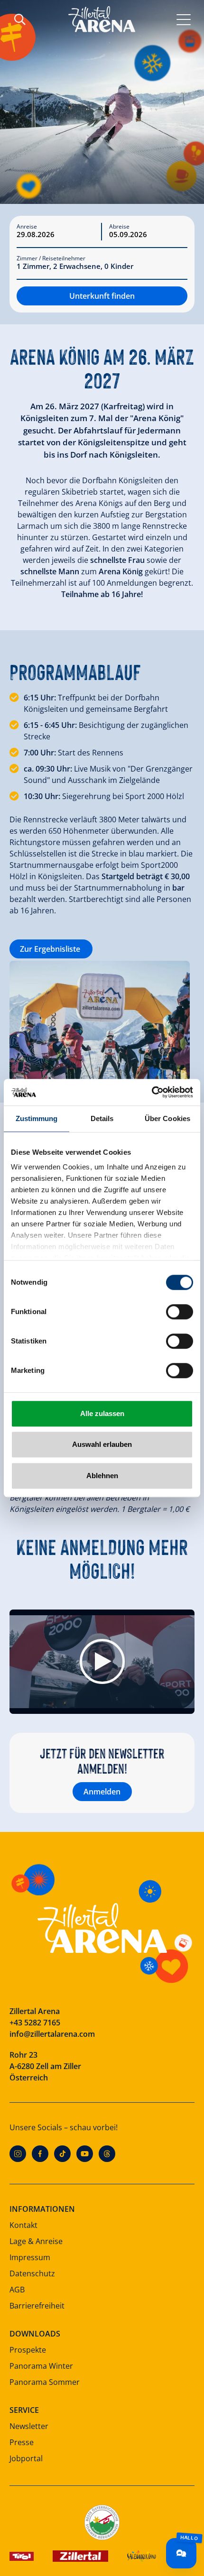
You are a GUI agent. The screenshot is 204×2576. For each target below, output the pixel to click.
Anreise (27, 227)
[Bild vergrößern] (100, 1021)
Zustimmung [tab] (37, 1118)
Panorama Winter (41, 2366)
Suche (20, 19)
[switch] (180, 1312)
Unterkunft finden (102, 296)
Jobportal (26, 2458)
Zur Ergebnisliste (51, 949)
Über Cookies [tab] (167, 1118)
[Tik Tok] (62, 2154)
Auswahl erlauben (102, 1444)
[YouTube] (85, 2154)
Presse (22, 2442)
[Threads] (107, 2154)
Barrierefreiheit (37, 2306)
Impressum (30, 2257)
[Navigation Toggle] (184, 19)
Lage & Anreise (36, 2241)
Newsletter (29, 2426)
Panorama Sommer (45, 2382)
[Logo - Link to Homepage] (102, 19)
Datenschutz (32, 2273)
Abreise (119, 227)
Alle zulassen (102, 1413)
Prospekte (28, 2350)
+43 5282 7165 (35, 2023)
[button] (102, 1661)
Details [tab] (102, 1118)
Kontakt (23, 2225)
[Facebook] (40, 2154)
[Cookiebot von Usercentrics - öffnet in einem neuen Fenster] (152, 1092)
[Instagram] (18, 2154)
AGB (17, 2290)
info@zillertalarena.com (52, 2034)
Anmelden (102, 1792)
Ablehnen (102, 1476)
